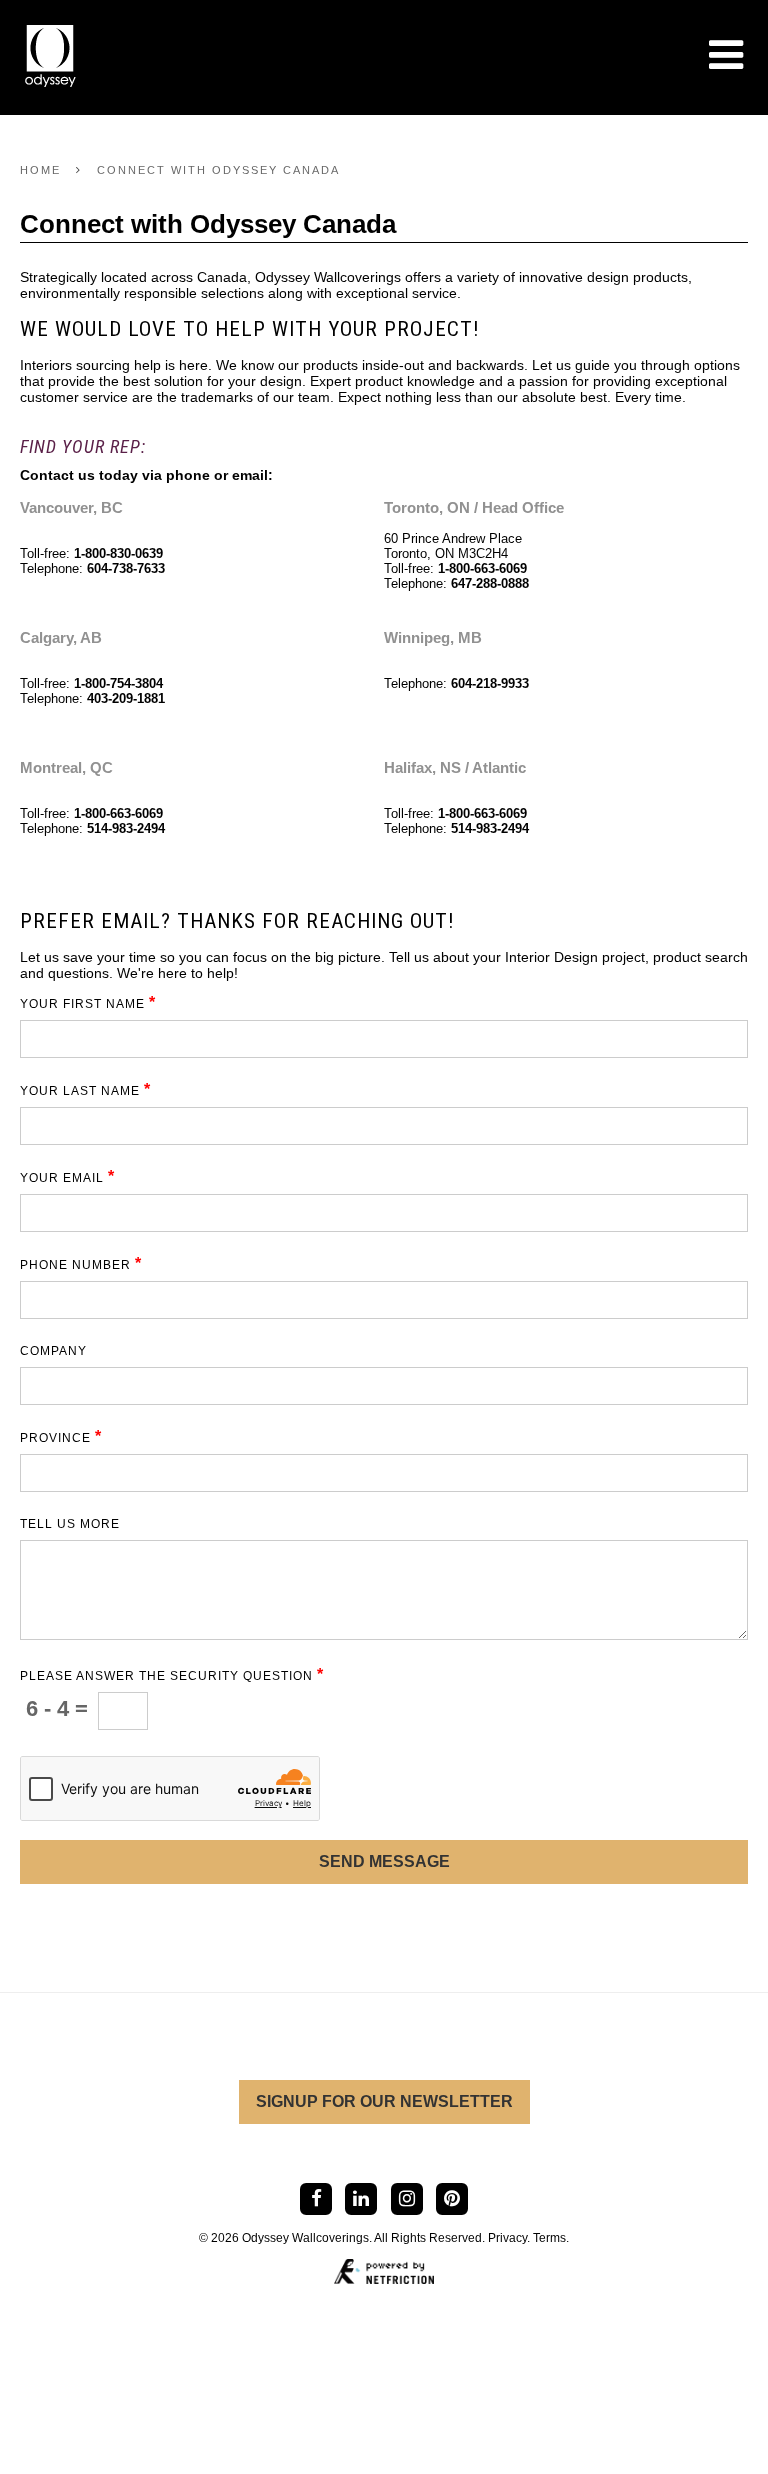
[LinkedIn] (361, 2198)
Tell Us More (70, 1524)
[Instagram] (406, 2198)
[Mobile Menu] (726, 55)
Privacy (507, 2238)
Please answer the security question (172, 1675)
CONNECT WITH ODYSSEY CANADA (218, 170)
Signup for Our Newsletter (384, 2101)
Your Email (67, 1177)
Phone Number (81, 1264)
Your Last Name (85, 1090)
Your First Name (88, 1003)
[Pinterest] (451, 2198)
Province (61, 1437)
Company (53, 1351)
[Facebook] (315, 2198)
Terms (549, 2238)
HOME (40, 170)
